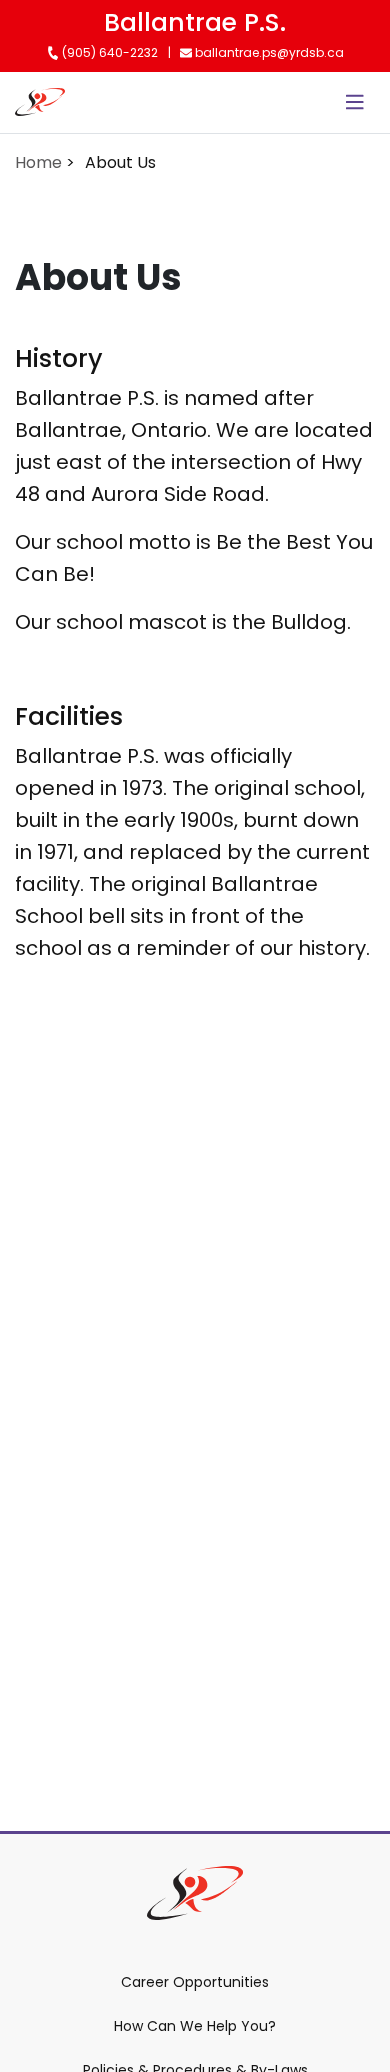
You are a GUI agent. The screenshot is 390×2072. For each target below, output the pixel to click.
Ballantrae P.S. (195, 22)
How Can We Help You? (195, 2026)
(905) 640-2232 (108, 52)
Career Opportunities (195, 1982)
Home (38, 162)
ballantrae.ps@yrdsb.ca (268, 52)
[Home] (40, 102)
